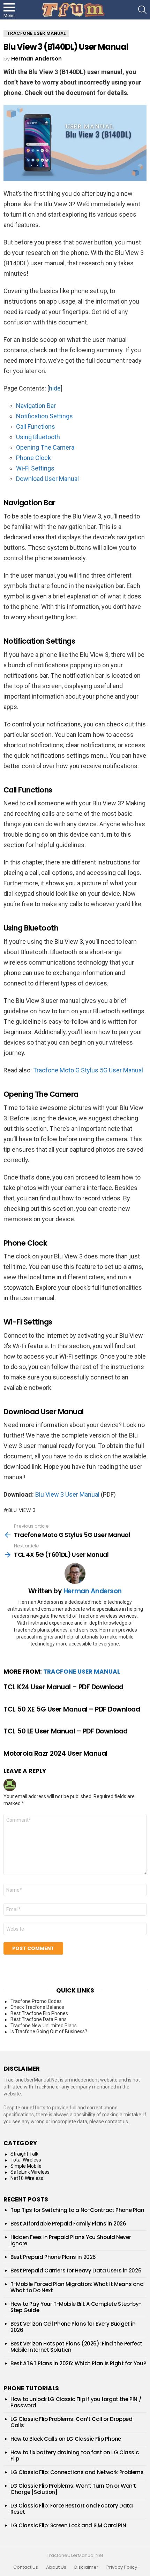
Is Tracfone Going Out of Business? (49, 2031)
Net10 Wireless (27, 2178)
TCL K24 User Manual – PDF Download (63, 1687)
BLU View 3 (22, 1510)
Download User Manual (47, 479)
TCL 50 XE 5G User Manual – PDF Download (72, 1709)
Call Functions (36, 426)
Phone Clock (33, 458)
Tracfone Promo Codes (36, 2001)
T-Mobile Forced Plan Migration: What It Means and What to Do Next (77, 2287)
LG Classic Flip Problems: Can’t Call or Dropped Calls (71, 2422)
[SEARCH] (142, 10)
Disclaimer (86, 2567)
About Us (56, 2567)
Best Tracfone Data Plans (39, 2019)
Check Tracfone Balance (37, 2007)
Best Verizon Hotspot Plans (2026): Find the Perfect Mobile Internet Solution (76, 2347)
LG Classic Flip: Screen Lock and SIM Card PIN (68, 2525)
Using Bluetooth (38, 437)
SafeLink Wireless (30, 2172)
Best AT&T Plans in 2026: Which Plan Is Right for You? (78, 2363)
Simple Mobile (26, 2166)
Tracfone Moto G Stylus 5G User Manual (88, 1070)
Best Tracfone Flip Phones (39, 2013)
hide (55, 388)
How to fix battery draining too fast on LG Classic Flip (74, 2456)
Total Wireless (26, 2160)
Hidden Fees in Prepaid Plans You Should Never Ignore (71, 2240)
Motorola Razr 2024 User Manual (55, 1753)
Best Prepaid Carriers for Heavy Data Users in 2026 (76, 2271)
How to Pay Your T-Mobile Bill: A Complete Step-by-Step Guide (76, 2307)
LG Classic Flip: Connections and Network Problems (77, 2472)
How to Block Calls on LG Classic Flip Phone (66, 2439)
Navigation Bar (36, 406)
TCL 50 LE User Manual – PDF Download (66, 1731)
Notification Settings (44, 416)
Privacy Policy (122, 2567)
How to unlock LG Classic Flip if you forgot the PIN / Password (76, 2402)
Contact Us (26, 2567)
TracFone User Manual (82, 1672)
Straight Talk (24, 2154)
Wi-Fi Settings (35, 468)
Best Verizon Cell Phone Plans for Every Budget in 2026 (73, 2327)
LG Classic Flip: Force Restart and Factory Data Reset (72, 2509)
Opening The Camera (45, 447)
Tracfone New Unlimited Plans (44, 2026)
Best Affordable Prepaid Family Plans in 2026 (68, 2224)
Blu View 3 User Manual (67, 1494)
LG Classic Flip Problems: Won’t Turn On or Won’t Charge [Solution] (73, 2489)
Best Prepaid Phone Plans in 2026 (53, 2257)
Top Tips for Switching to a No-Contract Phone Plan (77, 2210)
